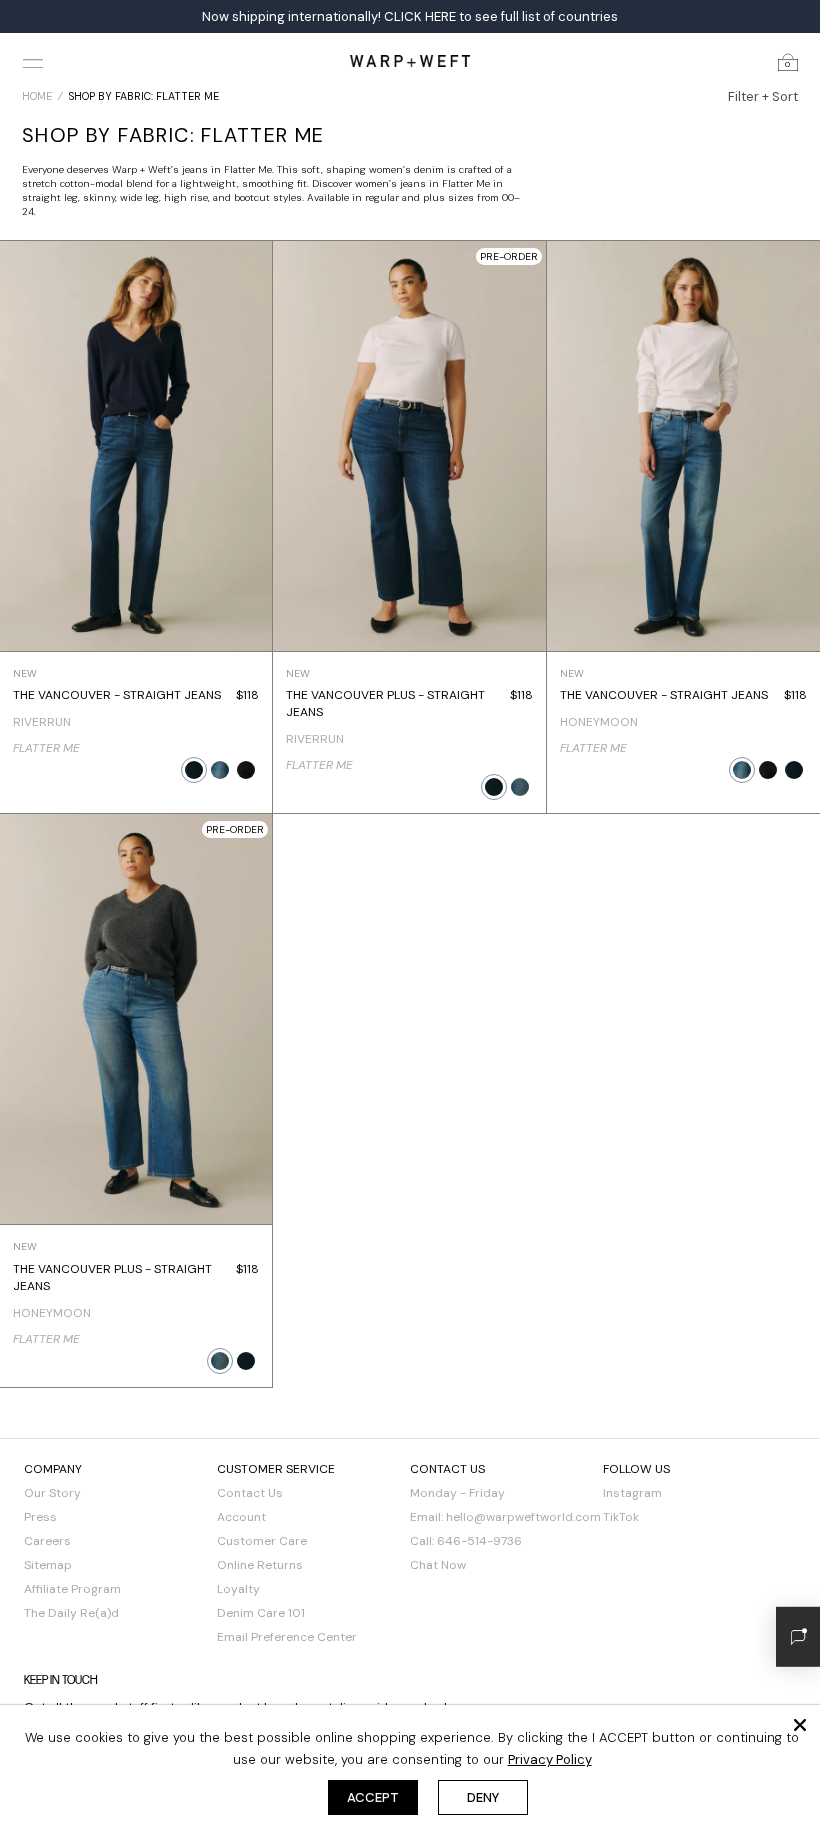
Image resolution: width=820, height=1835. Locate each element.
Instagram (632, 1493)
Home (37, 96)
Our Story (52, 1493)
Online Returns (260, 1565)
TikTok (621, 1517)
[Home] (410, 60)
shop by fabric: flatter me (144, 96)
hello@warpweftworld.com (523, 1517)
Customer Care (262, 1541)
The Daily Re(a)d (71, 1613)
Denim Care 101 (261, 1613)
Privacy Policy (550, 1759)
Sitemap (48, 1565)
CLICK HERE (420, 16)
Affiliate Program (72, 1589)
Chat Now (438, 1565)
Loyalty (238, 1589)
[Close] (800, 1725)
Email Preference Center (287, 1637)
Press (40, 1517)
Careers (47, 1541)
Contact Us (250, 1493)
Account (241, 1517)
